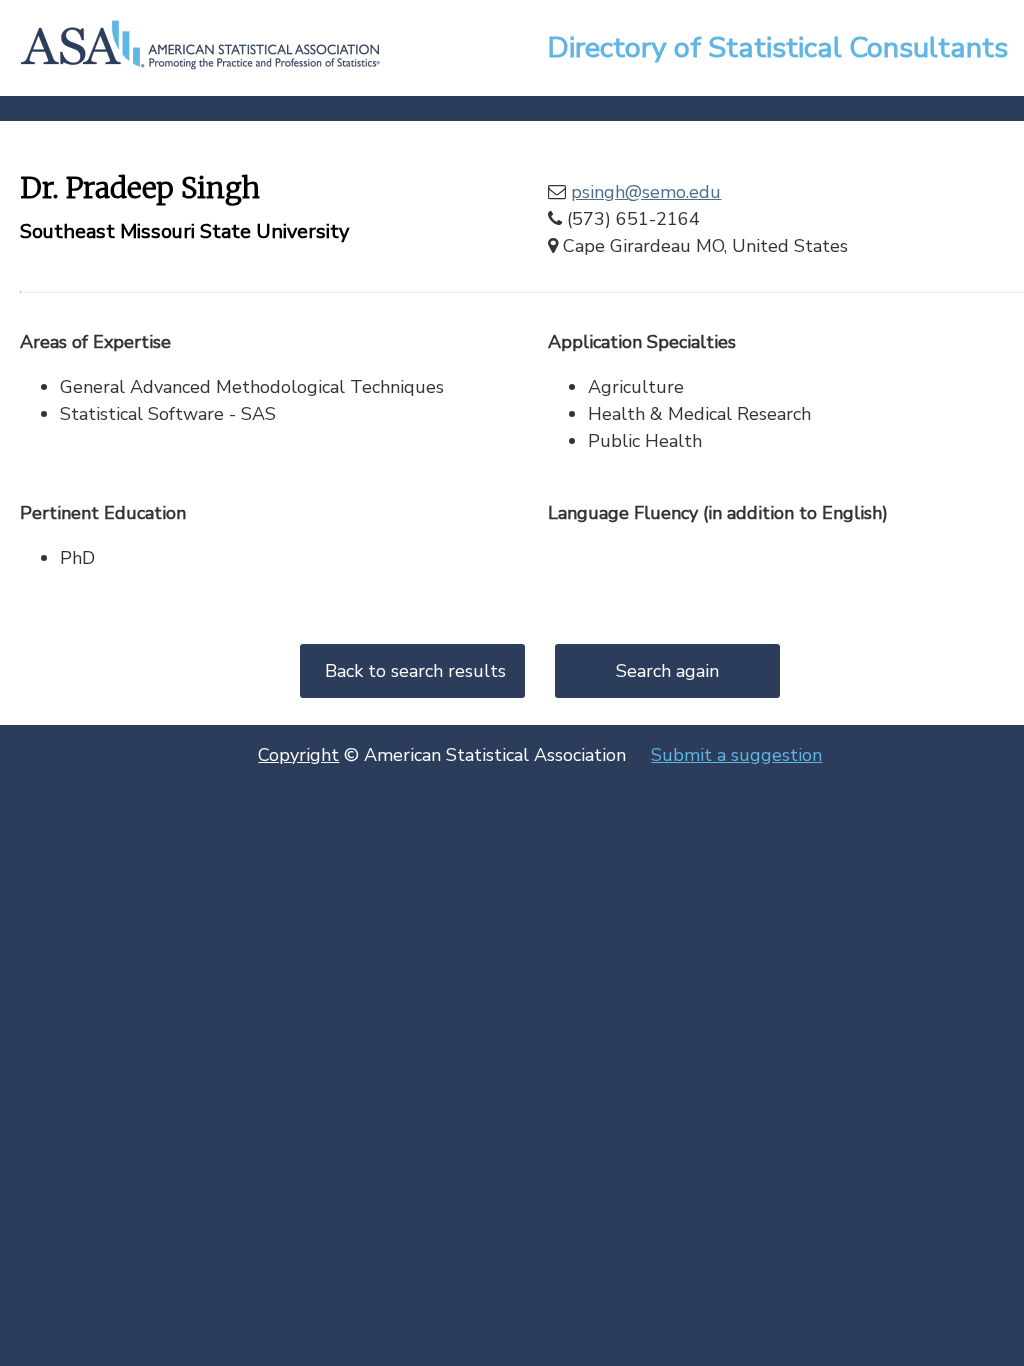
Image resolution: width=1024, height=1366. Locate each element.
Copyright (298, 755)
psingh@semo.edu (646, 192)
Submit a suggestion (736, 755)
